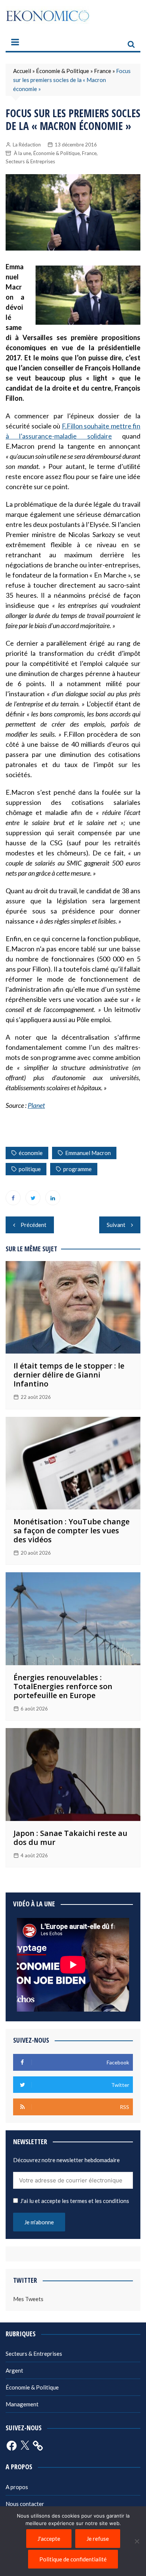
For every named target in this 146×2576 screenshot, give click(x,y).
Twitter (33, 1198)
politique (30, 1169)
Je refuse (98, 2539)
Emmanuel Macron (88, 1153)
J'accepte (49, 2539)
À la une (22, 153)
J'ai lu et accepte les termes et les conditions (75, 2201)
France (103, 71)
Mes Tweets (28, 2299)
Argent (14, 2370)
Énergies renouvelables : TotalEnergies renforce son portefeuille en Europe (63, 1686)
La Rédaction (27, 145)
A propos (17, 2487)
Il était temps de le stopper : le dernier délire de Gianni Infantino (69, 1375)
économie (31, 1153)
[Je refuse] (137, 2541)
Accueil (22, 71)
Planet (36, 1105)
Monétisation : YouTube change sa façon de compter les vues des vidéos (72, 1531)
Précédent (34, 1225)
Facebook (13, 1198)
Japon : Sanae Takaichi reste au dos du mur (70, 1838)
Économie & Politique (63, 71)
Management (22, 2404)
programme (77, 1169)
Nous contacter (25, 2504)
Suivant (116, 1225)
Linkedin (53, 1198)
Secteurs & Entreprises (30, 161)
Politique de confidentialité (73, 2559)
